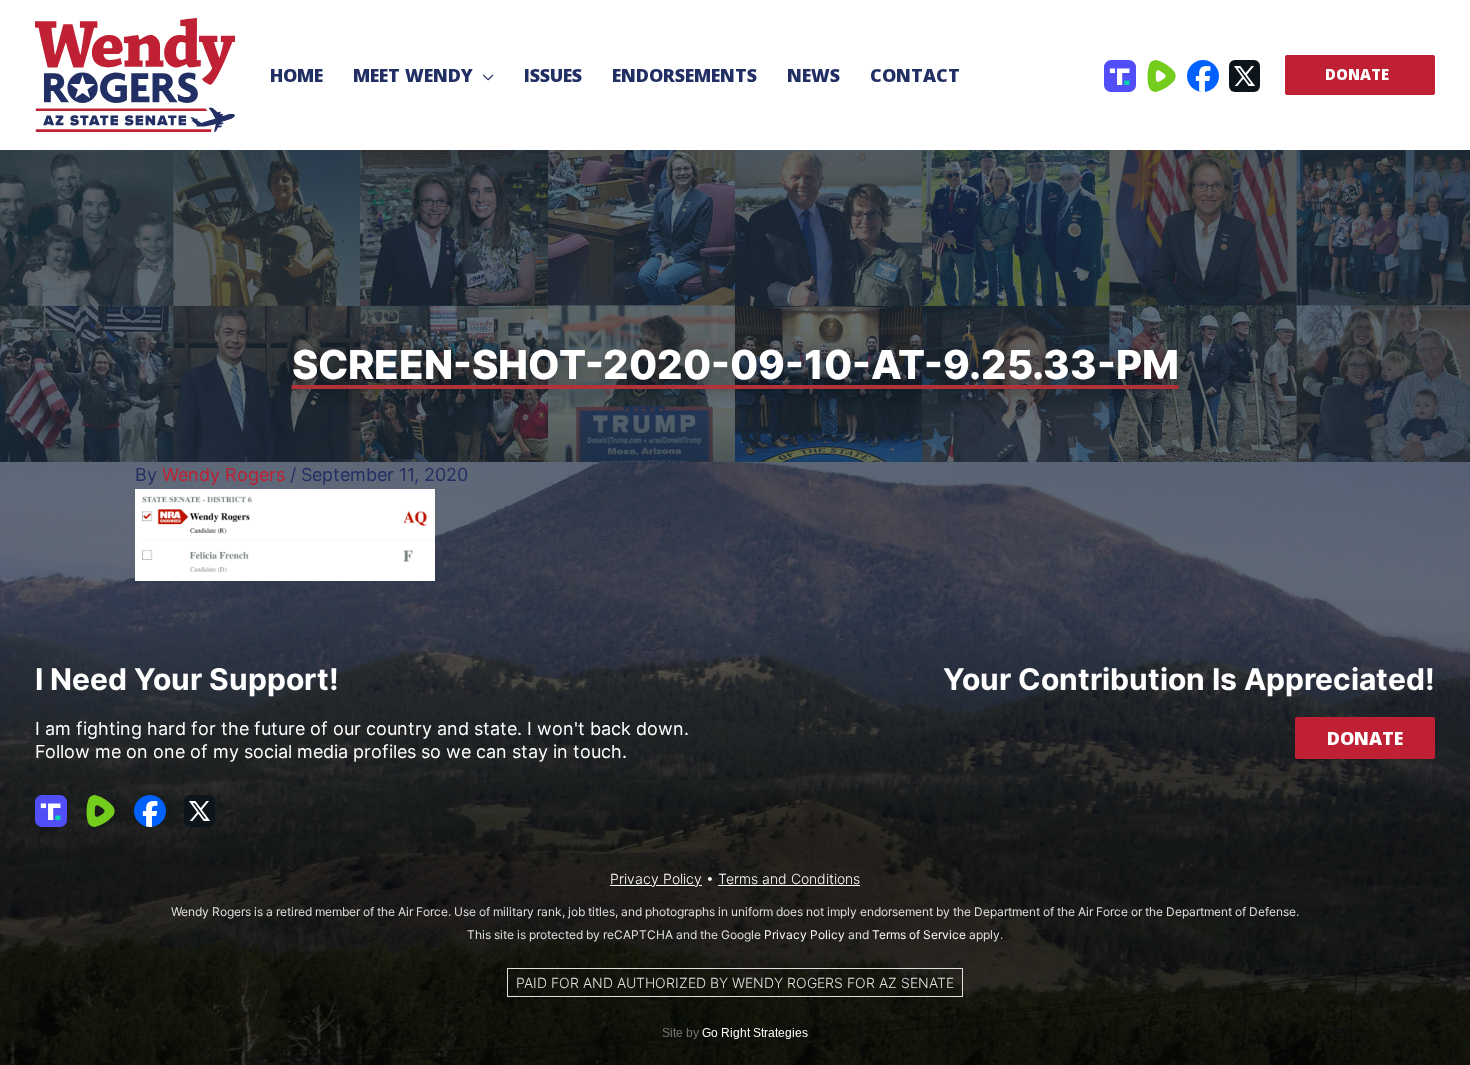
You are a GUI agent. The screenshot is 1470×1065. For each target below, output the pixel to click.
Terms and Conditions (789, 878)
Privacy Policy (656, 878)
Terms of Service (919, 934)
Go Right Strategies (755, 1033)
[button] (483, 75)
